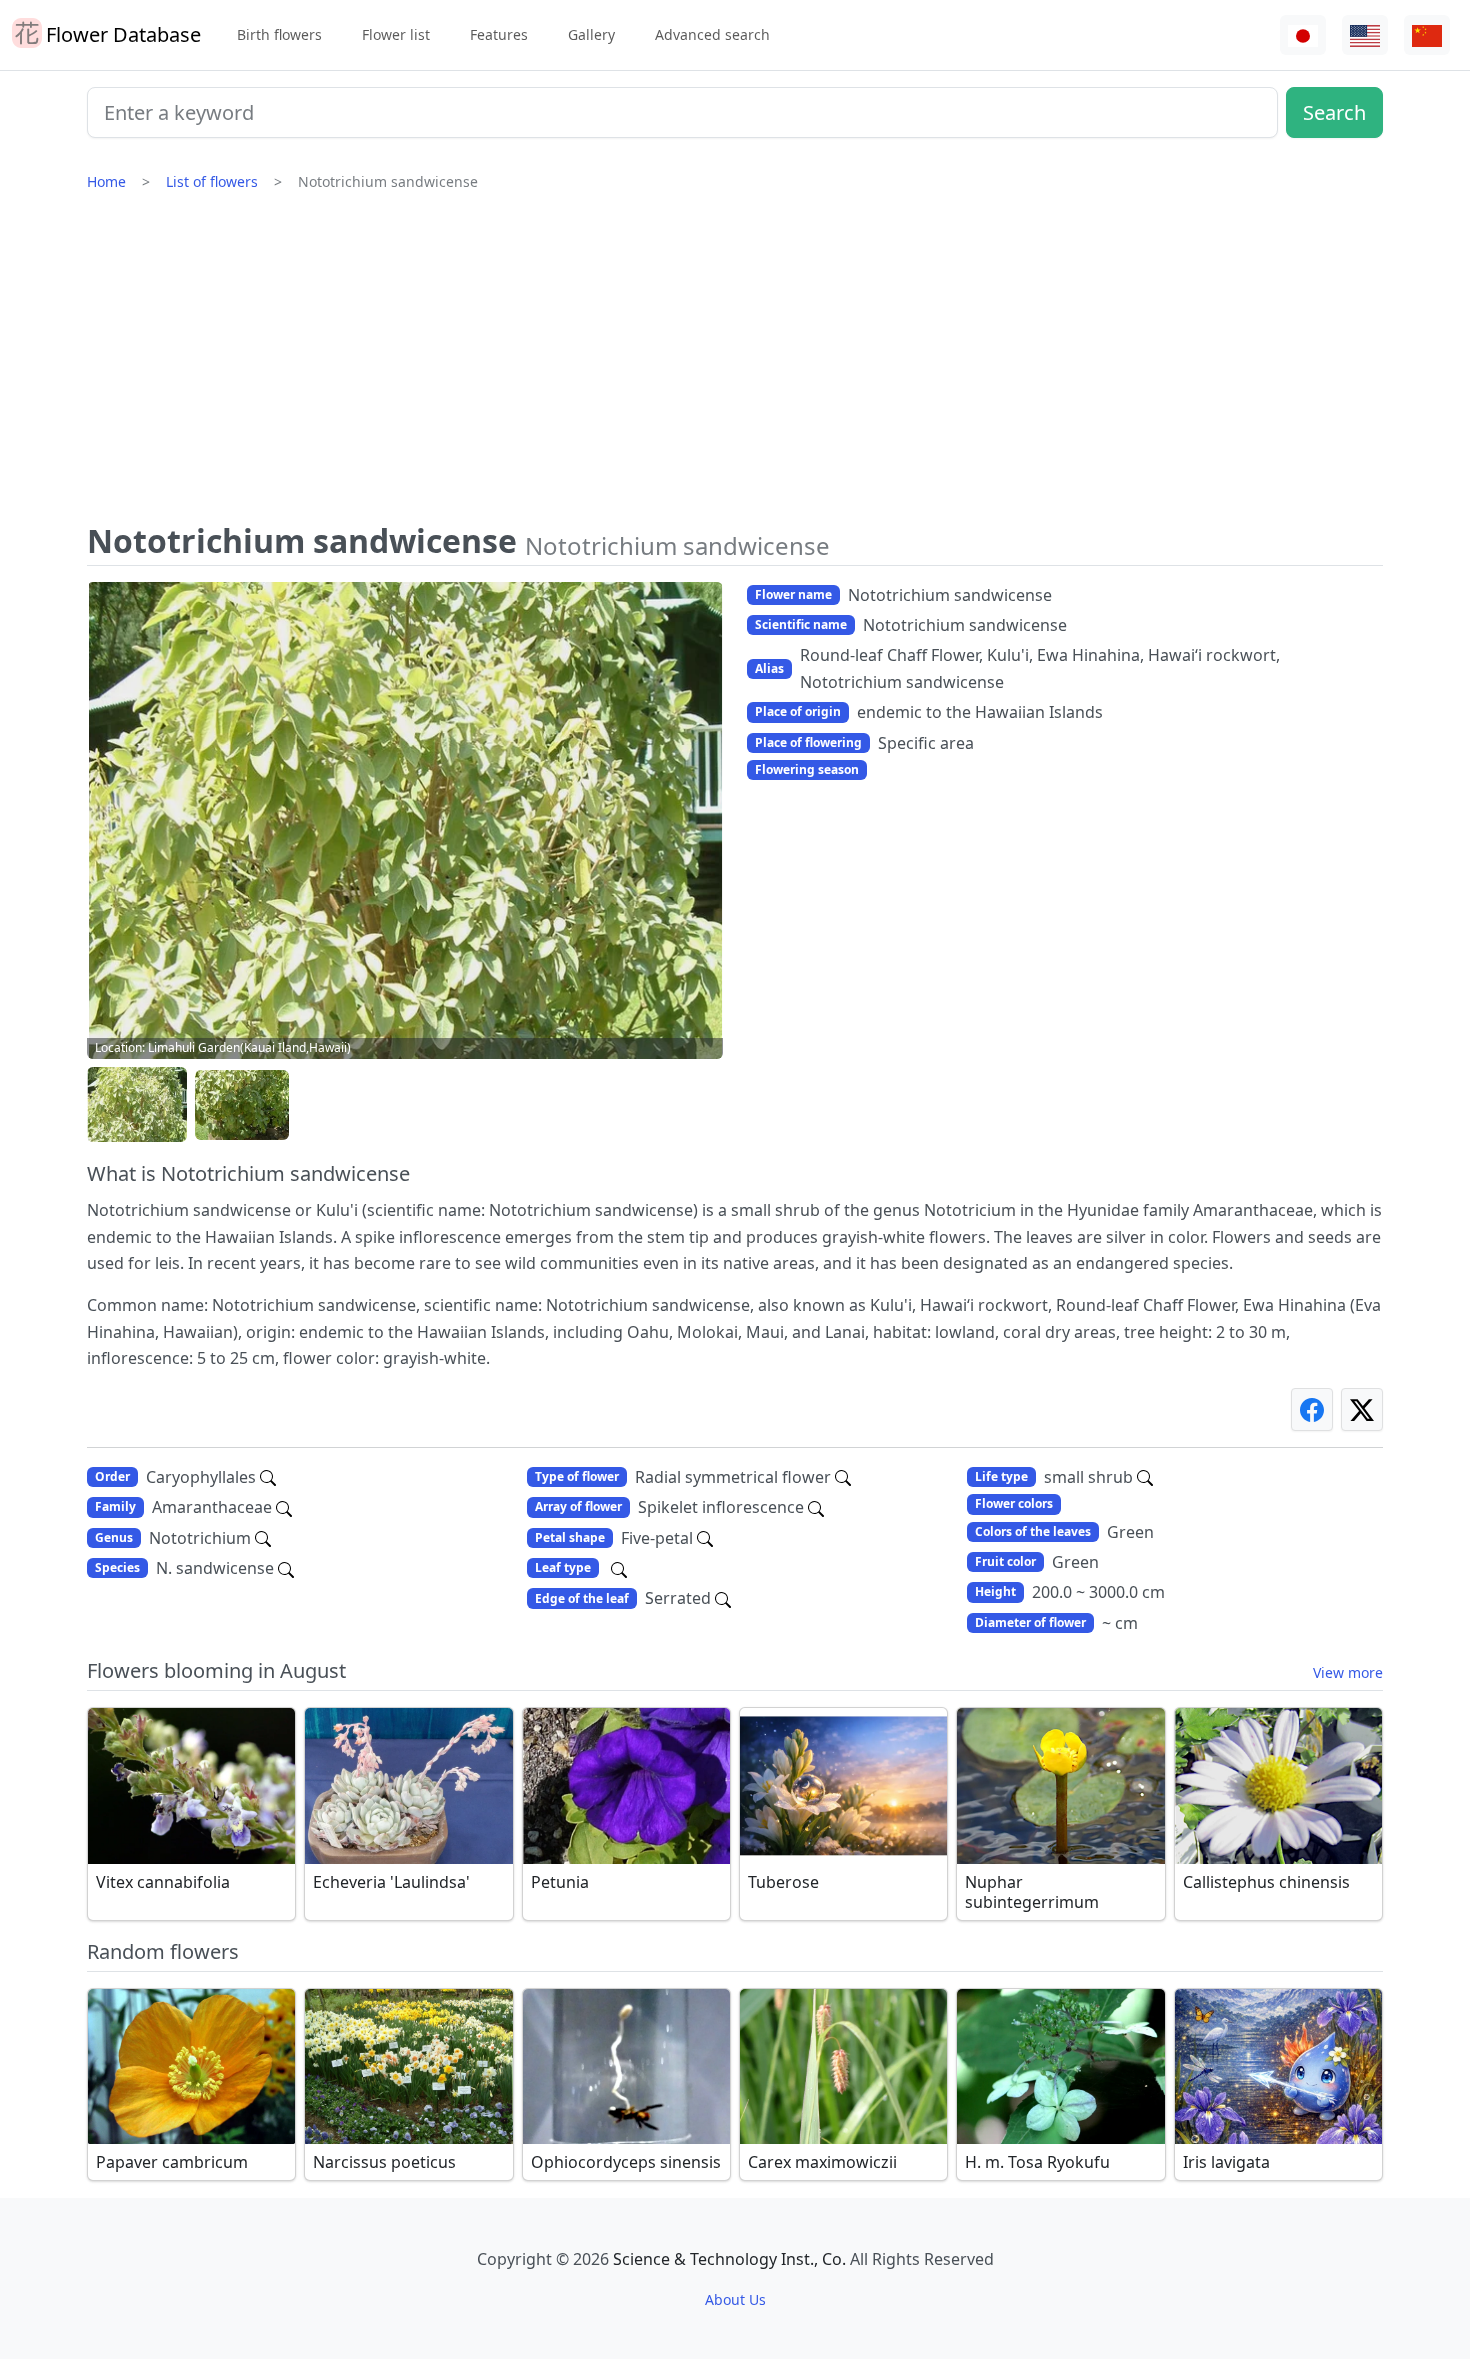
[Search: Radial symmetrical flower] (843, 1477)
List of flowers (212, 181)
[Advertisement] (735, 365)
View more (1348, 1672)
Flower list (396, 34)
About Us (735, 2299)
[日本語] (1303, 35)
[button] (137, 1105)
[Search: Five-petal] (705, 1538)
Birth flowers (279, 34)
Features (499, 34)
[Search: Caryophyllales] (268, 1477)
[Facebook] (1312, 1409)
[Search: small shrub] (1145, 1477)
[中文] (1427, 35)
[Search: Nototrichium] (263, 1538)
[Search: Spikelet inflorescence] (816, 1507)
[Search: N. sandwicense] (286, 1568)
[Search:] (619, 1568)
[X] (1362, 1409)
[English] (1365, 35)
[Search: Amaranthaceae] (284, 1507)
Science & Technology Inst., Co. (729, 2259)
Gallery (591, 34)
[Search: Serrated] (723, 1598)
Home (106, 181)
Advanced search (712, 34)
